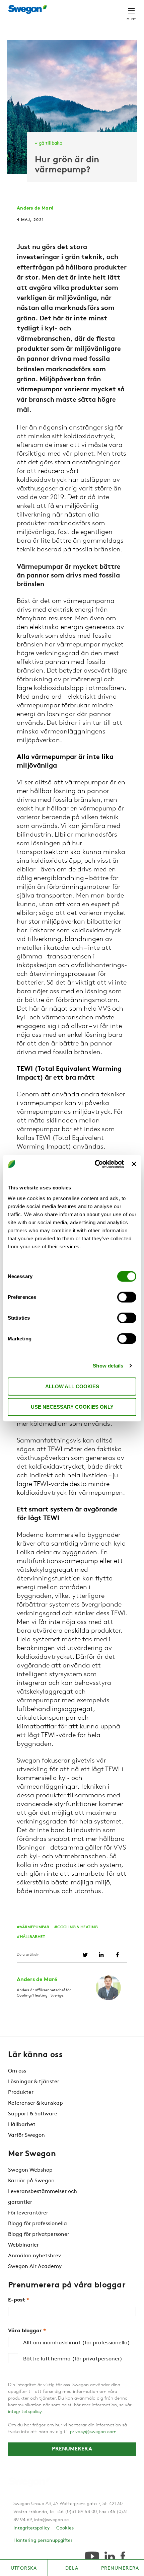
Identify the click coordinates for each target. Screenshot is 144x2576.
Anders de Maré (35, 208)
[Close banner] (134, 1164)
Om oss (17, 2071)
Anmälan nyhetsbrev (34, 2256)
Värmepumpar (34, 1927)
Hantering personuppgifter (43, 2541)
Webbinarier (23, 2245)
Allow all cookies (72, 1386)
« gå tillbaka (49, 143)
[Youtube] (92, 2556)
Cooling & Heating (78, 1927)
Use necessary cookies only (72, 1407)
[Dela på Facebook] (117, 1955)
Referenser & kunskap (35, 2103)
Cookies (65, 2528)
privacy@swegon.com (93, 2432)
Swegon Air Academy (35, 2267)
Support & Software (33, 2114)
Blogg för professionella (38, 2224)
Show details (108, 1366)
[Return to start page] (29, 9)
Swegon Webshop (30, 2170)
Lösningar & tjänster (34, 2082)
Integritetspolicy (31, 2528)
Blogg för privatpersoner (39, 2235)
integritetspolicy (25, 2412)
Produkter (21, 2093)
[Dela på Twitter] (85, 1955)
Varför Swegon (26, 2135)
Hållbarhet (32, 1937)
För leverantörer (28, 2213)
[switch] (127, 1297)
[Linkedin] (110, 2556)
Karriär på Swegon (31, 2181)
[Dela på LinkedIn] (101, 1955)
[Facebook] (123, 2556)
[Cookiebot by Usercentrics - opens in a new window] (95, 1164)
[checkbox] (72, 2351)
